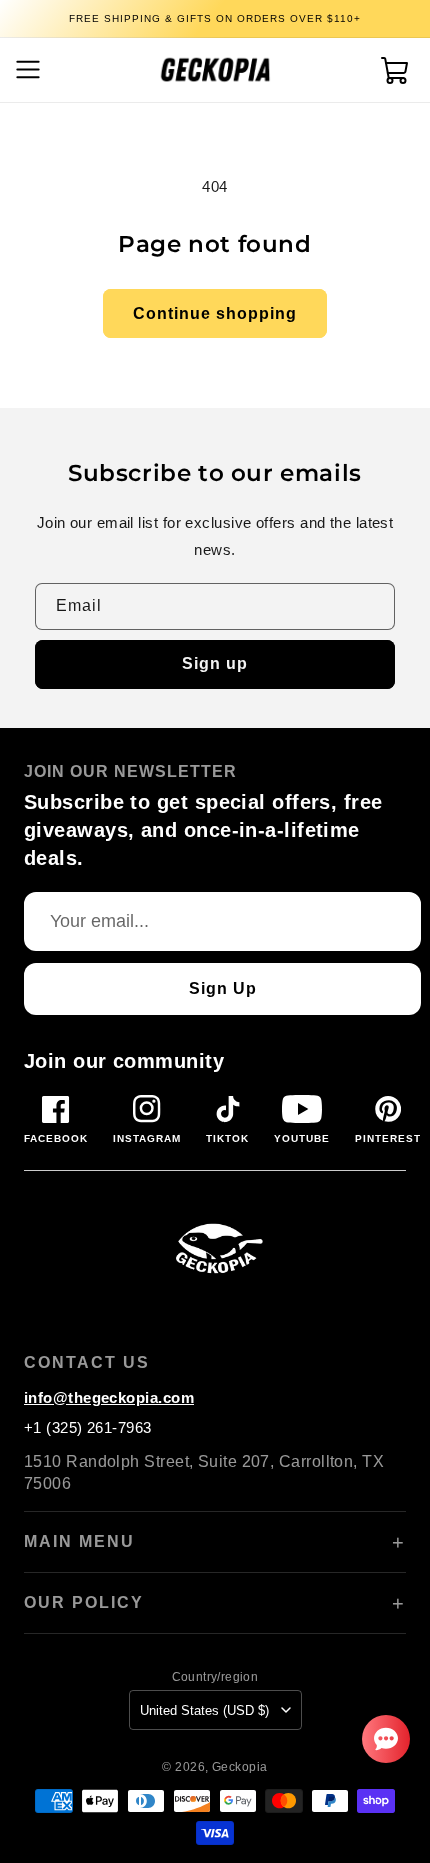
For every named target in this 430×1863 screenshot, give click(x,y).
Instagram (147, 1138)
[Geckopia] (215, 1247)
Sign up (215, 663)
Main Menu (79, 1541)
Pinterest (388, 1138)
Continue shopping (215, 313)
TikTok (227, 1138)
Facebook (56, 1138)
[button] (25, 70)
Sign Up (223, 988)
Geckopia (240, 1766)
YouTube (302, 1138)
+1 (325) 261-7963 (88, 1427)
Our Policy (84, 1602)
